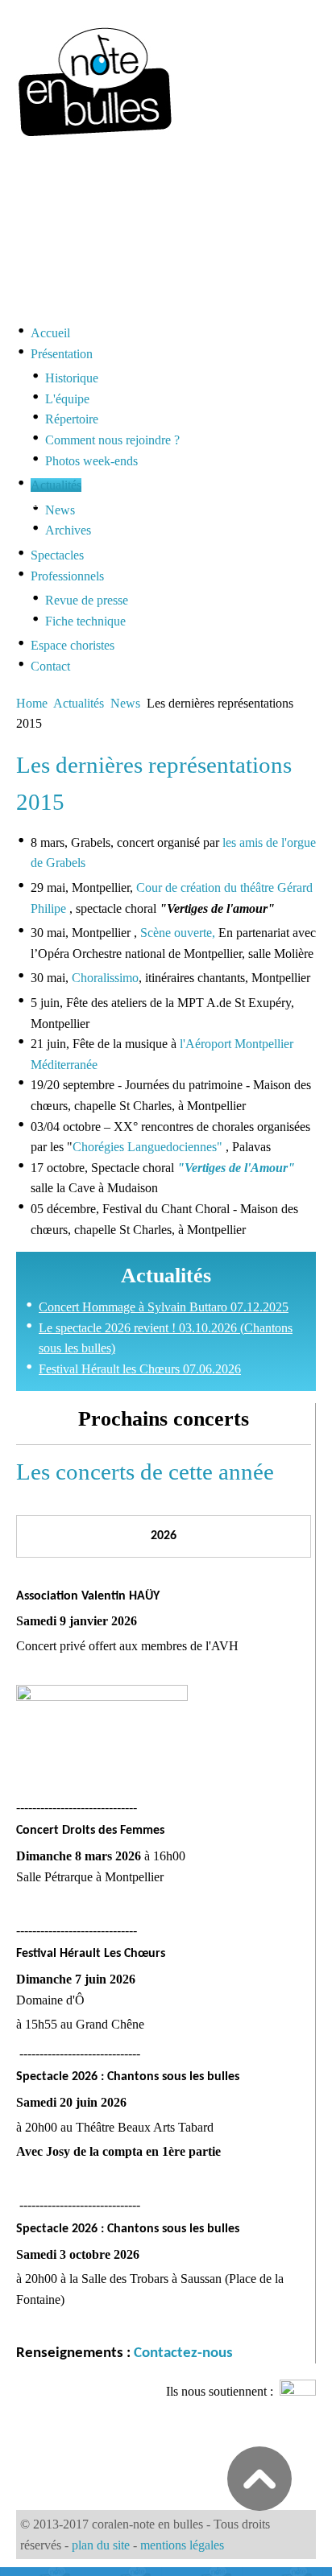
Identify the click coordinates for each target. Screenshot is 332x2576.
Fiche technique (85, 621)
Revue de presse (87, 600)
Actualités (79, 703)
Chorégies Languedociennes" (147, 1147)
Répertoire (72, 419)
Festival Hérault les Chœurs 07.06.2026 (140, 1369)
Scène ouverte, (178, 933)
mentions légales (182, 2545)
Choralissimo (105, 978)
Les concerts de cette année (145, 1472)
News (60, 510)
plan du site (101, 2545)
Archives (68, 530)
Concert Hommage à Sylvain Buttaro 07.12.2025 (164, 1307)
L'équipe (67, 399)
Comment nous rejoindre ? (112, 440)
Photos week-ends (91, 461)
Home (32, 703)
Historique (72, 378)
